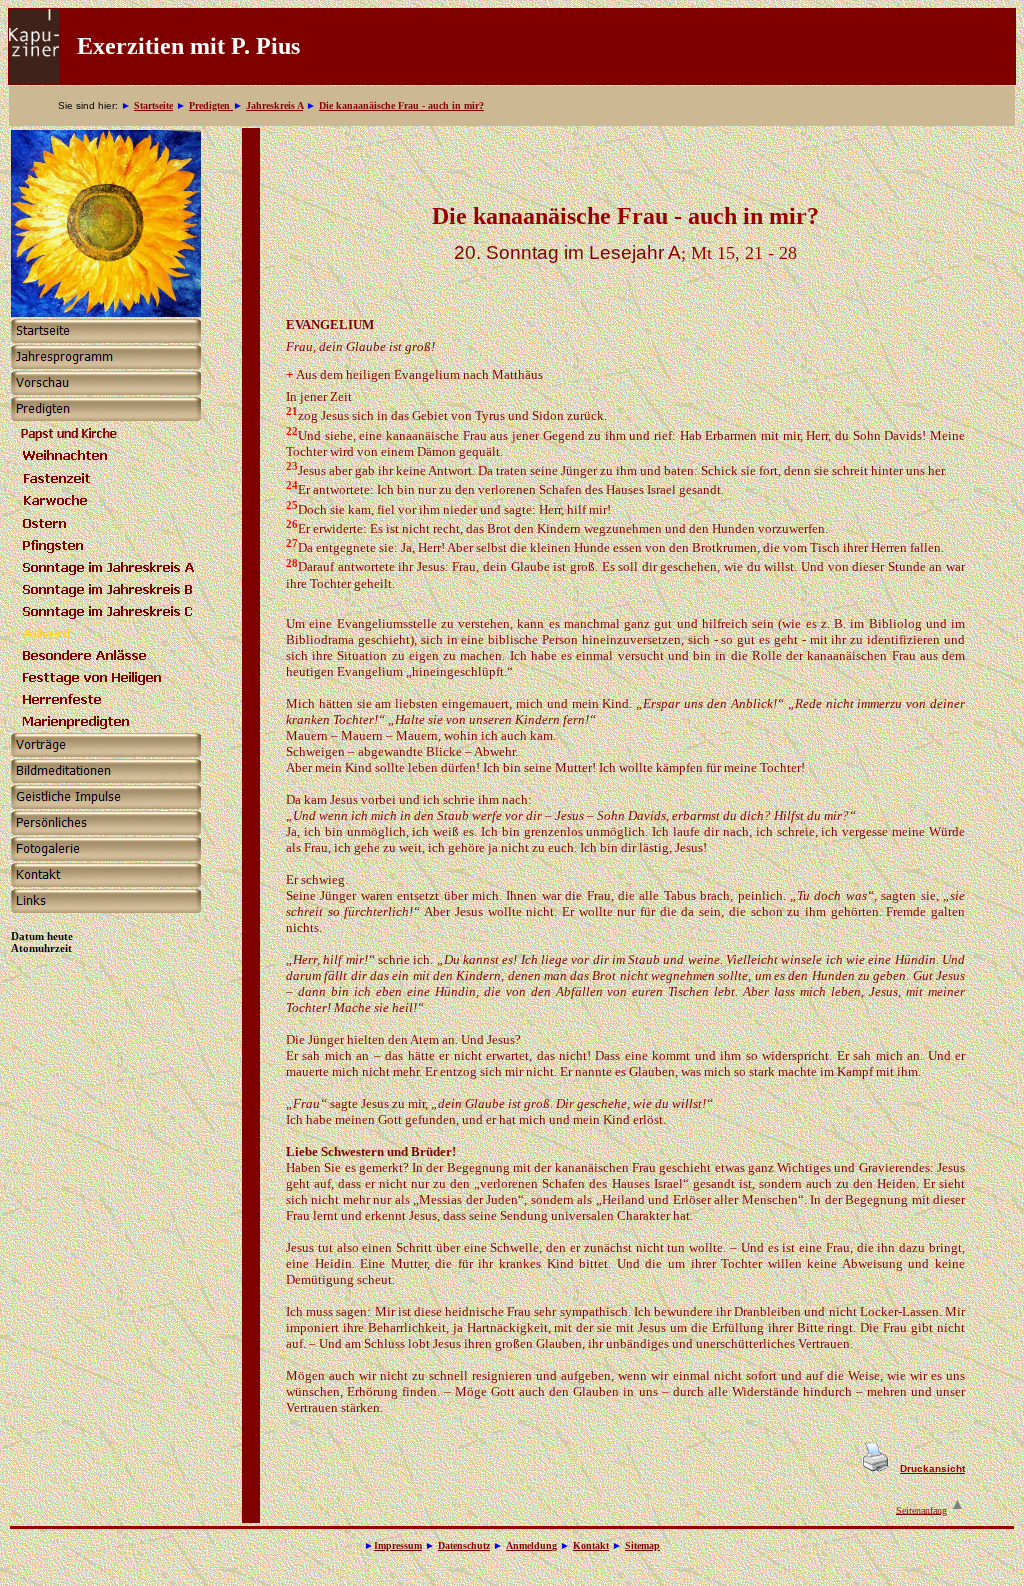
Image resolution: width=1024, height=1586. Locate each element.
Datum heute (42, 936)
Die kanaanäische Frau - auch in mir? (401, 105)
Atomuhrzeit (41, 948)
